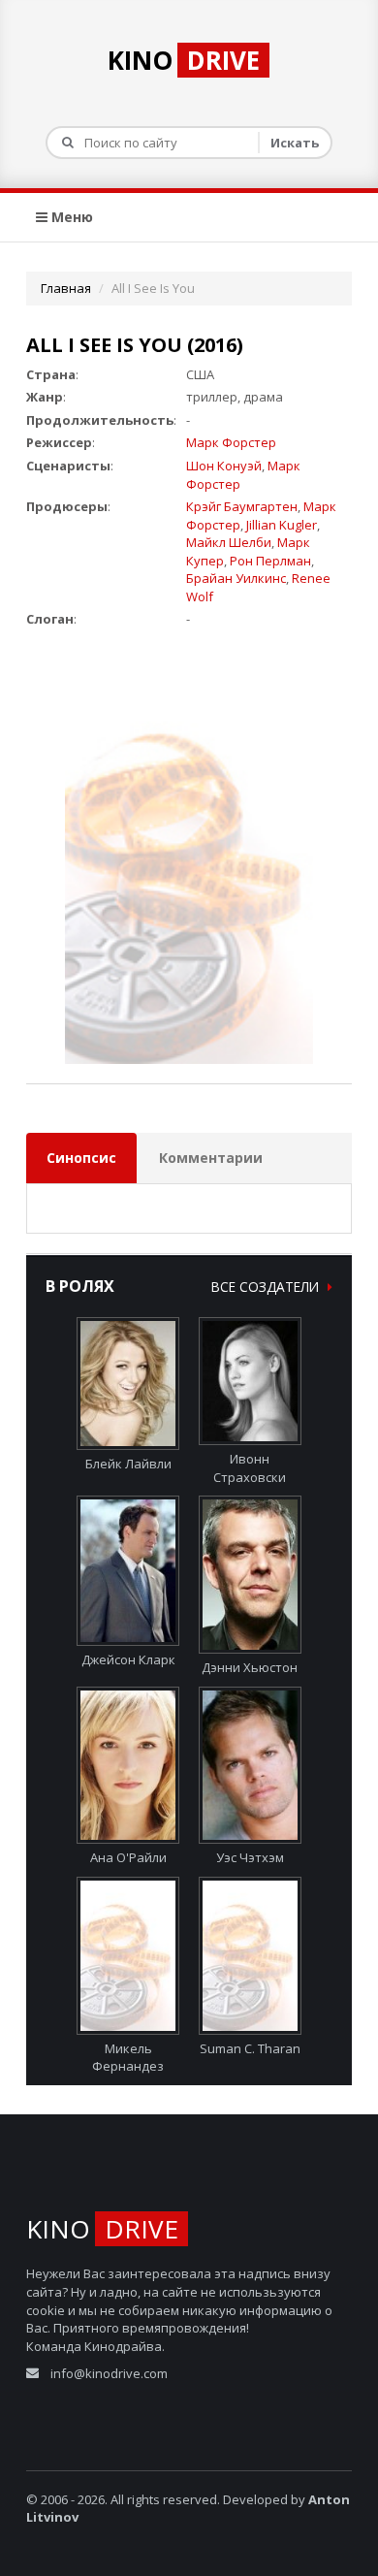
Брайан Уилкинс (236, 578)
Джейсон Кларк (128, 1659)
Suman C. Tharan (250, 2048)
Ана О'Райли (128, 1857)
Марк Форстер (231, 442)
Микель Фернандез (128, 2057)
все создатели (267, 1287)
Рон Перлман (270, 561)
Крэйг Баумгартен (242, 506)
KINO (184, 60)
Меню (70, 217)
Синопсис (81, 1158)
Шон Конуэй (224, 466)
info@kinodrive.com (109, 2373)
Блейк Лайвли (128, 1464)
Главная (66, 288)
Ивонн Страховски (250, 1468)
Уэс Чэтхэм (250, 1857)
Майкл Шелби (229, 542)
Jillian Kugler (282, 525)
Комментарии (211, 1158)
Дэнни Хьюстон (250, 1667)
